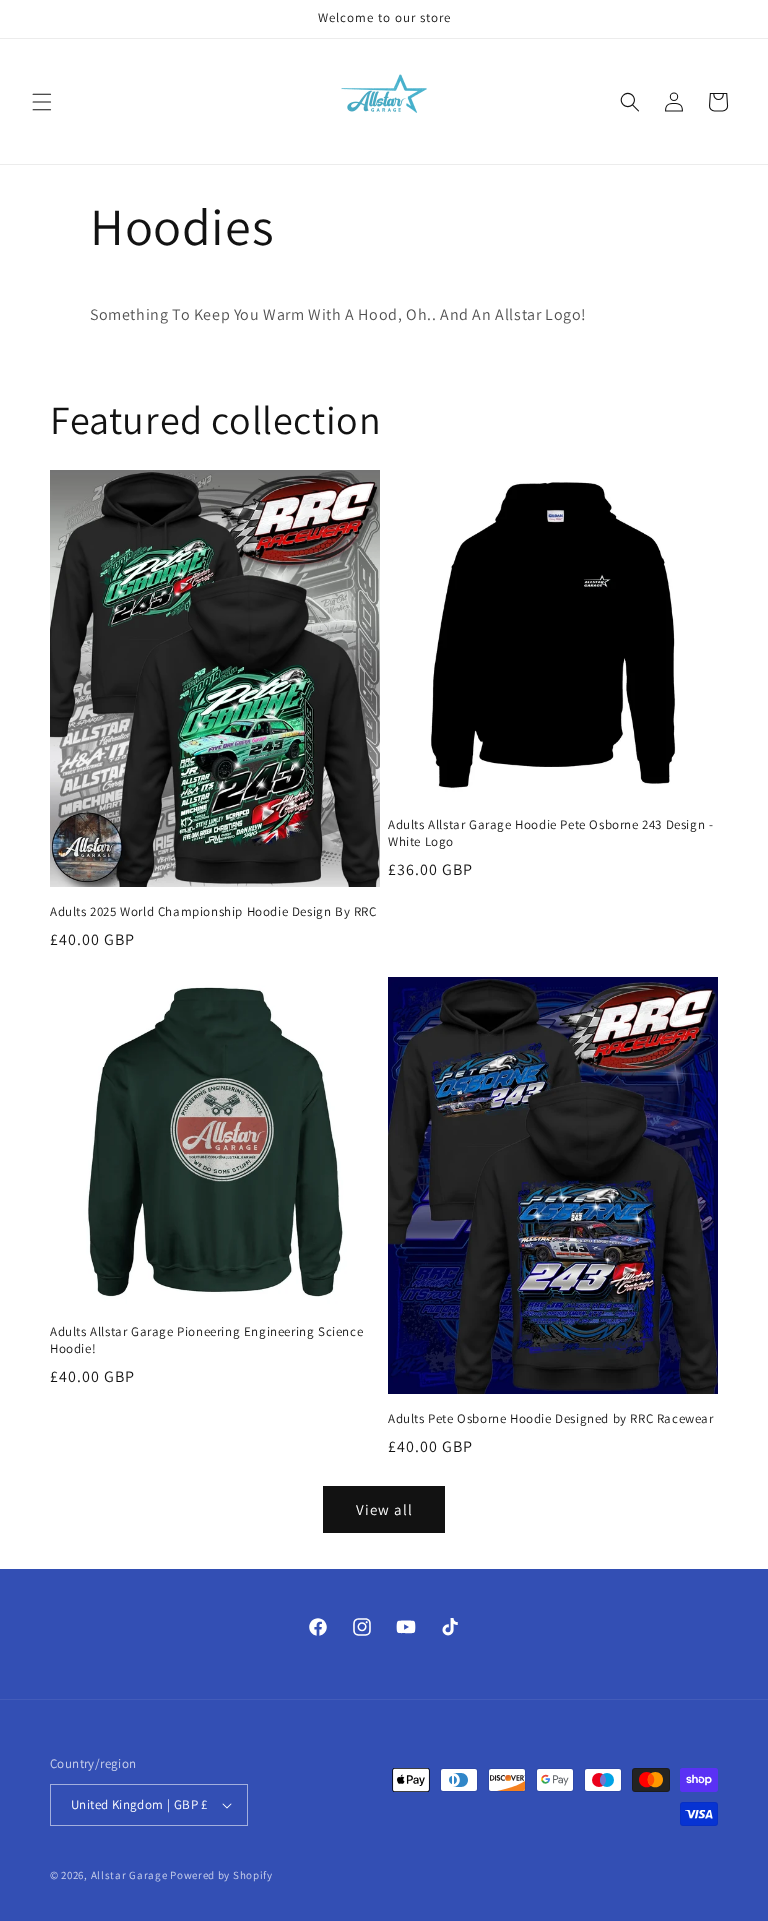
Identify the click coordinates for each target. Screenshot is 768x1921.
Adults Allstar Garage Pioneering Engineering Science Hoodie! (206, 1340)
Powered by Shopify (221, 1875)
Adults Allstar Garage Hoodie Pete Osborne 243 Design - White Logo (550, 833)
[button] (42, 102)
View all (384, 1509)
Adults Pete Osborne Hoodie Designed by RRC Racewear (551, 1419)
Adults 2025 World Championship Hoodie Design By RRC (213, 912)
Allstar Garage (129, 1875)
